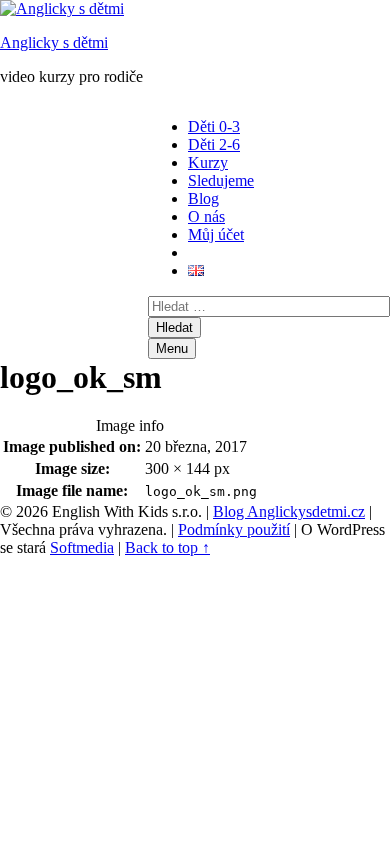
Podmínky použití (234, 529)
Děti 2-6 (214, 144)
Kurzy (208, 162)
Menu (172, 348)
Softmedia (82, 547)
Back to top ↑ (167, 547)
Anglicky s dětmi (54, 42)
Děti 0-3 (214, 126)
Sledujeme (221, 180)
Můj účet (216, 234)
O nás (206, 216)
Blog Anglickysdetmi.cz (289, 511)
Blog (203, 198)
